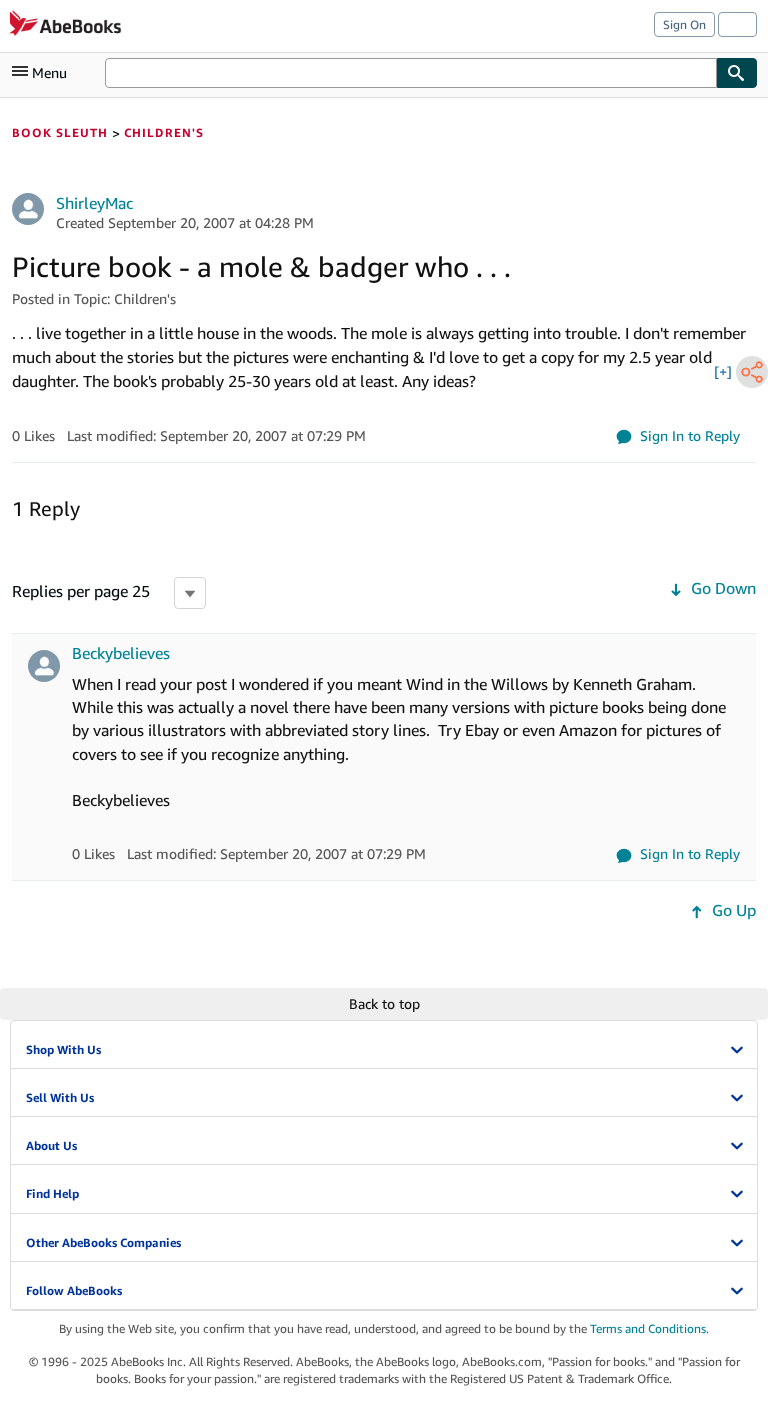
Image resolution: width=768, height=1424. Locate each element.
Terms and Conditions (648, 1328)
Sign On (684, 24)
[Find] (737, 73)
